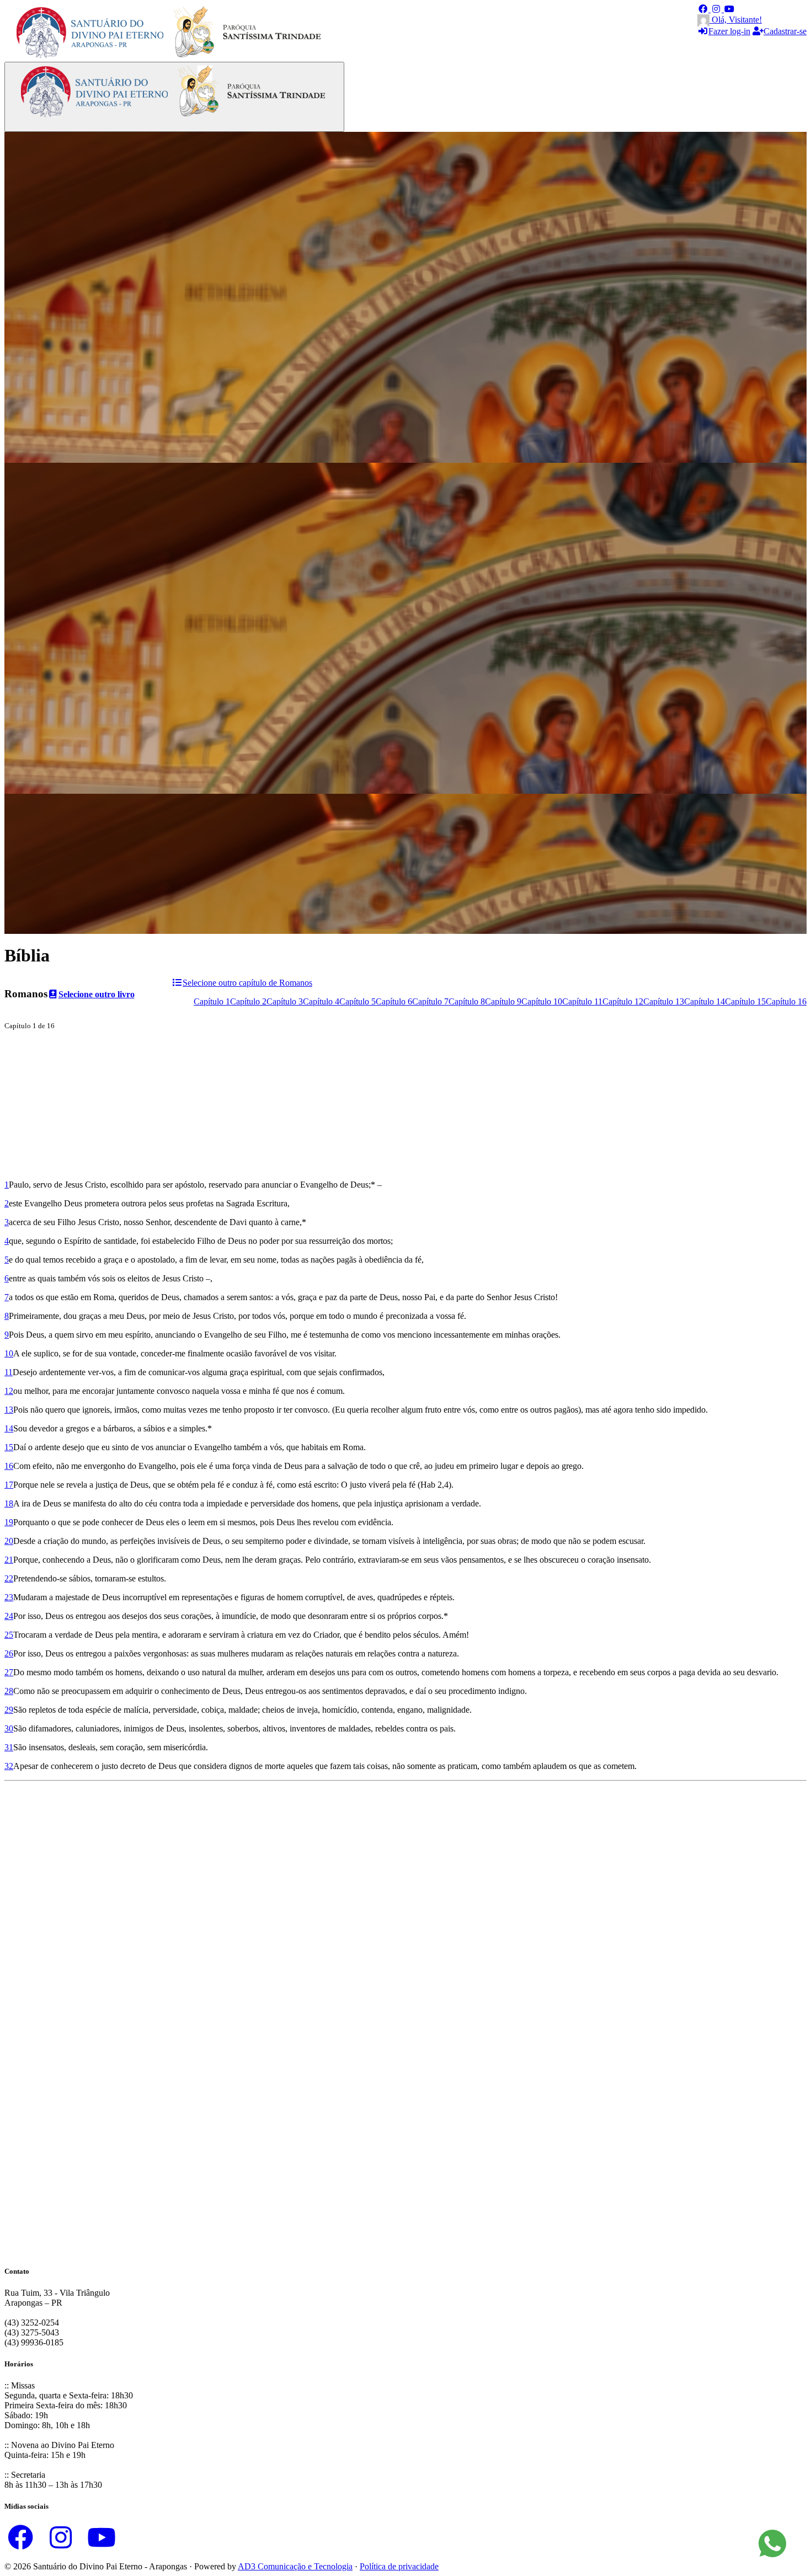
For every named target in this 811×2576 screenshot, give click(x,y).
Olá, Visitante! (736, 20)
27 (9, 1672)
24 (9, 1616)
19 (9, 1522)
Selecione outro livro (97, 994)
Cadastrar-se (785, 31)
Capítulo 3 (285, 1001)
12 (9, 1391)
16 (9, 1466)
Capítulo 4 (321, 1001)
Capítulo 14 (705, 1001)
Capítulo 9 (503, 1001)
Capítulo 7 (430, 1001)
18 (9, 1503)
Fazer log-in (729, 31)
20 (9, 1541)
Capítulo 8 (467, 1001)
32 (9, 1766)
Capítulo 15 (745, 1001)
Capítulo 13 (664, 1001)
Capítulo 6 (394, 1001)
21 (9, 1560)
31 (9, 1747)
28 (9, 1691)
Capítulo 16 (786, 1001)
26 (9, 1653)
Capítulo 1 (212, 1001)
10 (9, 1353)
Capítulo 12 (623, 1001)
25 (9, 1635)
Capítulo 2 (248, 1001)
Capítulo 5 (358, 1001)
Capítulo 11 (582, 1001)
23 (9, 1597)
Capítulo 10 (542, 1001)
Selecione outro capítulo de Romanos (247, 983)
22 (9, 1578)
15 (9, 1447)
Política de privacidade (399, 2566)
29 (9, 1710)
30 (9, 1728)
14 (9, 1428)
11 (9, 1372)
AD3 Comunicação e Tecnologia (295, 2566)
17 (9, 1485)
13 (9, 1410)
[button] (704, 9)
